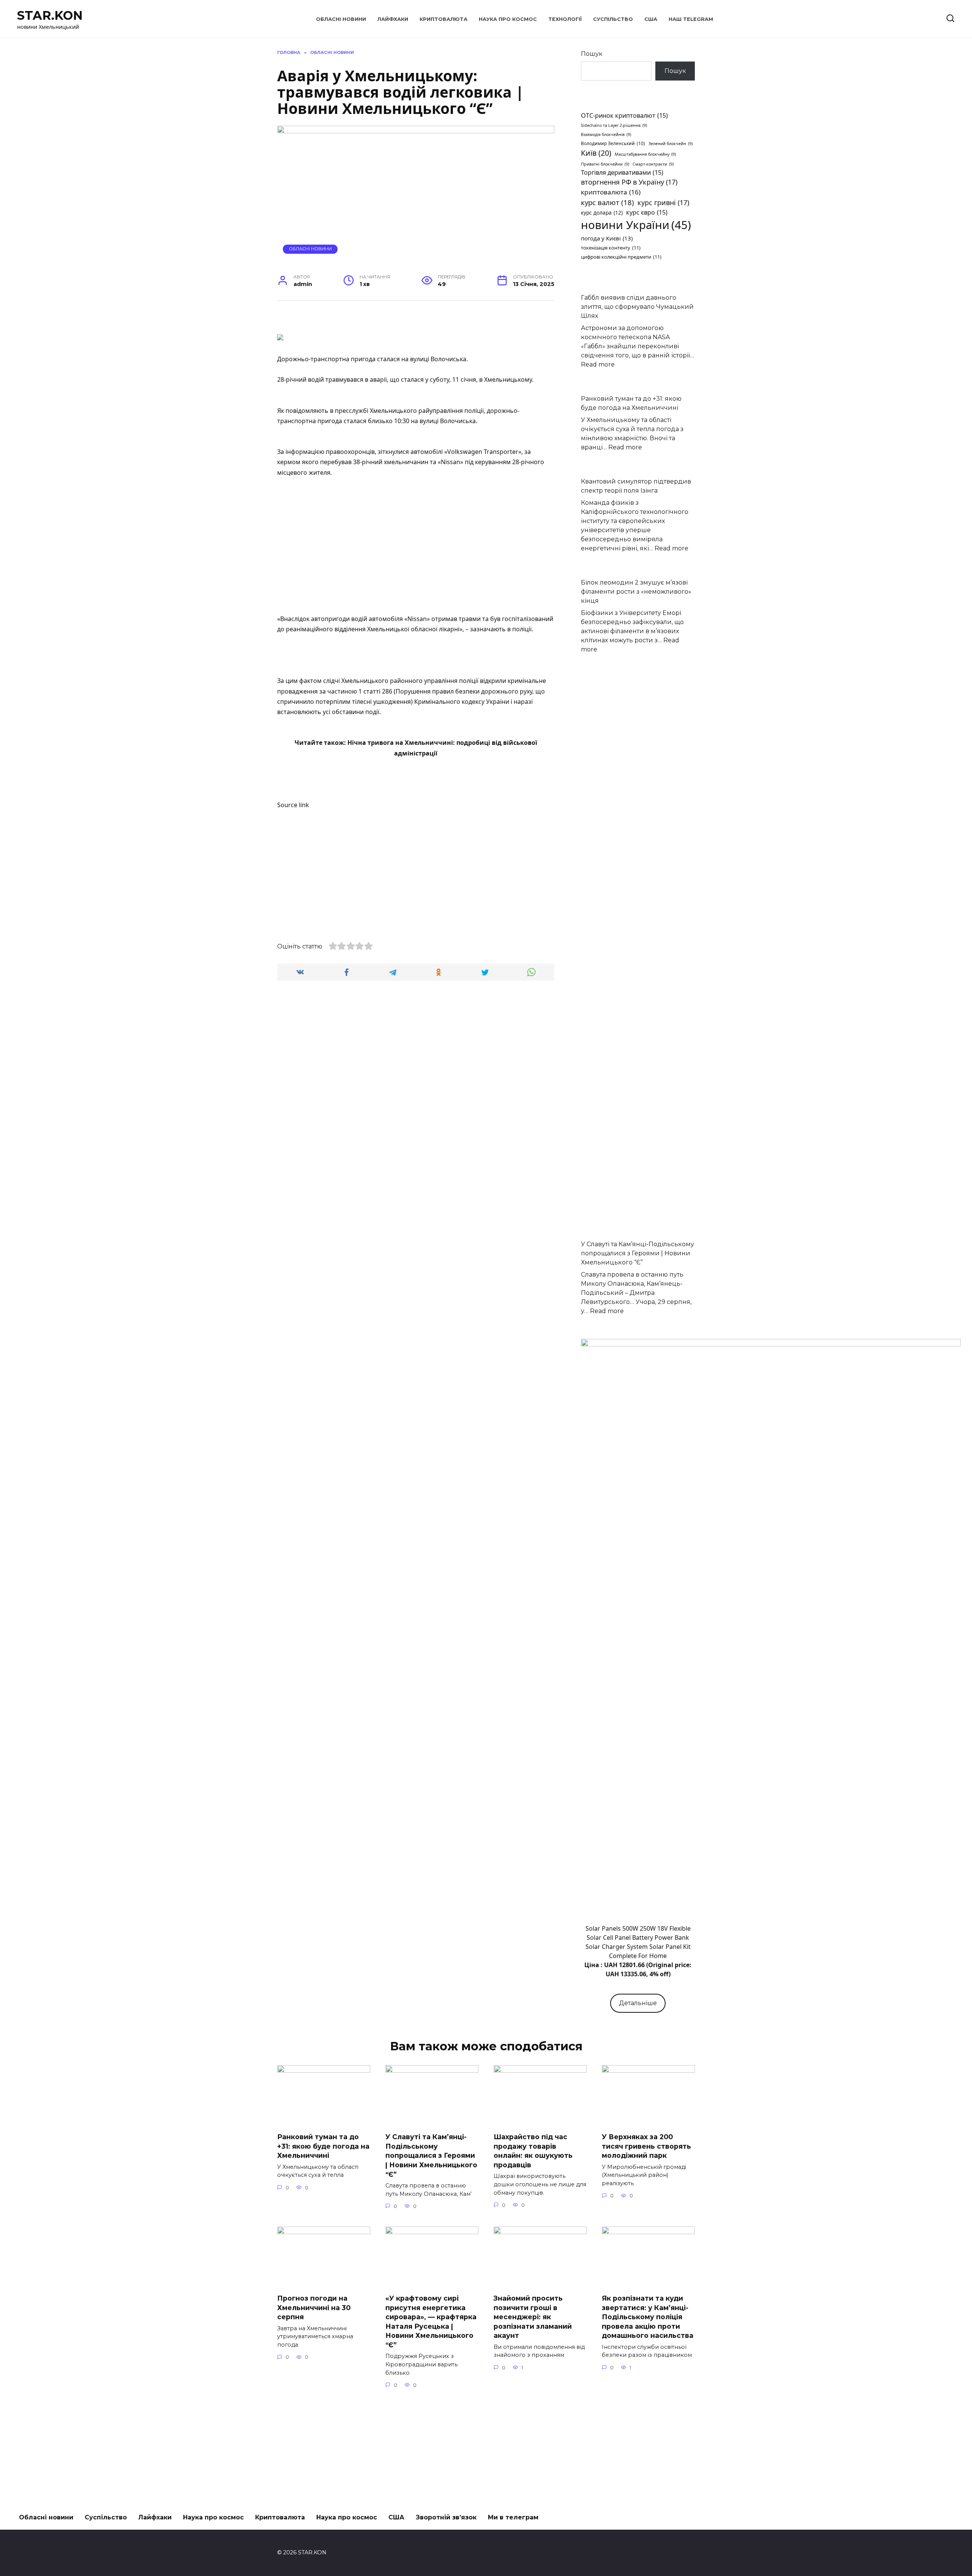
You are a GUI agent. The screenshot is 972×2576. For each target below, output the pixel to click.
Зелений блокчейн (671, 144)
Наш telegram (691, 19)
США (651, 19)
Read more (598, 364)
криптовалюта (611, 192)
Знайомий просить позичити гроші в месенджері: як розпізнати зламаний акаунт (533, 2317)
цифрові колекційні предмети (621, 257)
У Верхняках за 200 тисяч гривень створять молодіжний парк (646, 2146)
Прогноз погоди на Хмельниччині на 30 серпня (314, 2307)
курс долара (602, 213)
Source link (293, 805)
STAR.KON (50, 15)
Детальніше (638, 2003)
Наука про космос (508, 19)
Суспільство (613, 19)
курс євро (647, 212)
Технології (565, 19)
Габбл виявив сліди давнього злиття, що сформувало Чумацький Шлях (637, 307)
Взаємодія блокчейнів (606, 134)
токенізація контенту (611, 248)
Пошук (592, 54)
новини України (636, 225)
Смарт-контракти (653, 164)
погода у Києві (607, 238)
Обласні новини (341, 19)
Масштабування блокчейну (645, 154)
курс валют (607, 202)
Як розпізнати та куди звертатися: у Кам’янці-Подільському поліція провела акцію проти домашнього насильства (648, 2317)
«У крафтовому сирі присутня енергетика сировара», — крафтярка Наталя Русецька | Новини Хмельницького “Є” (431, 2322)
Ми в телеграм (513, 2517)
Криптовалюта (443, 19)
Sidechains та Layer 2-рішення (614, 125)
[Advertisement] (416, 552)
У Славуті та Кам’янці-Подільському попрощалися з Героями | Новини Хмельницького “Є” (637, 1253)
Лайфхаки (393, 19)
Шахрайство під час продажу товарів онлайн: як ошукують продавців (533, 2151)
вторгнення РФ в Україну (629, 182)
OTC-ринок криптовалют (624, 115)
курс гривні (663, 202)
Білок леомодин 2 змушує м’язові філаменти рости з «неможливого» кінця (636, 592)
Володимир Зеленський (613, 143)
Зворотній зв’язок (446, 2517)
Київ (596, 153)
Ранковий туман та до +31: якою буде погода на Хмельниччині (323, 2146)
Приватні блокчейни (605, 164)
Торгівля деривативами (622, 172)
